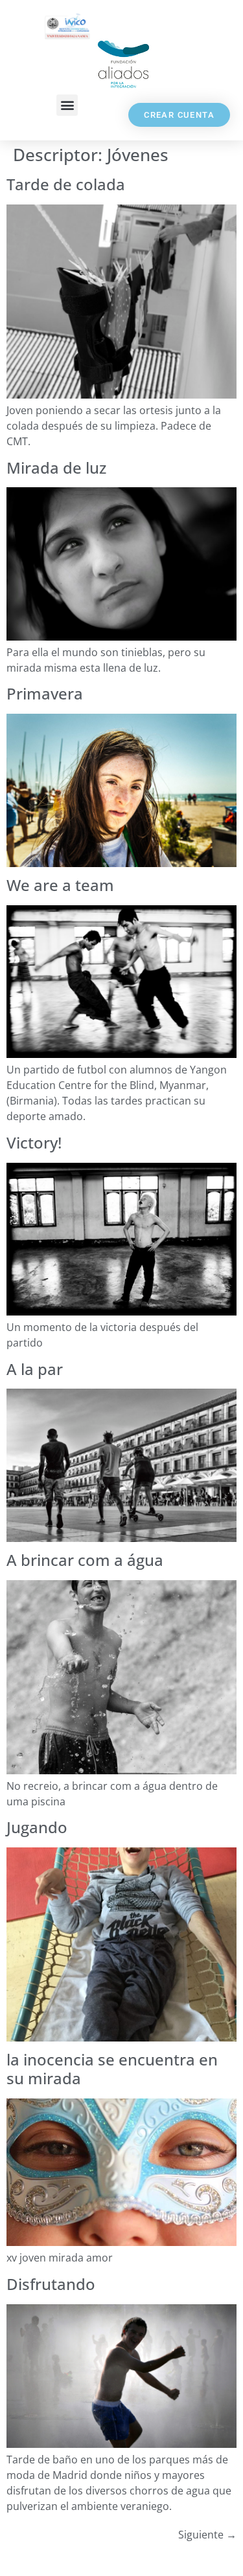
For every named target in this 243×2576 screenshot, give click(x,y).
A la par (35, 1369)
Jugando (37, 1827)
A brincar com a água (85, 1560)
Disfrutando (51, 2284)
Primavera (45, 693)
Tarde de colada (66, 184)
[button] (67, 105)
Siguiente (207, 2535)
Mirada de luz (56, 468)
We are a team (60, 885)
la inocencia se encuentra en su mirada (112, 2069)
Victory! (34, 1142)
